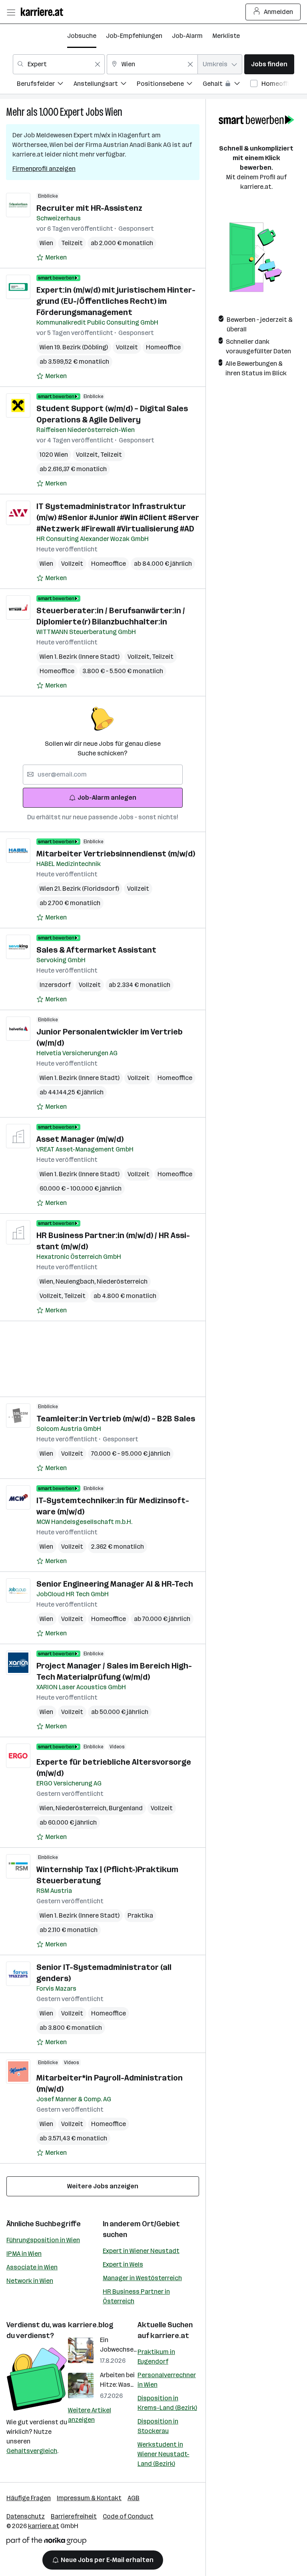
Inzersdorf (55, 985)
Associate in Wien (32, 2267)
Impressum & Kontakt (89, 2498)
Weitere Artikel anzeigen (90, 2415)
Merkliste (226, 36)
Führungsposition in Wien (43, 2240)
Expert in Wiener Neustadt (141, 2251)
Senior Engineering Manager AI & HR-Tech (115, 1584)
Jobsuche (82, 36)
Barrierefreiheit (74, 2516)
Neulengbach (76, 1281)
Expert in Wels (123, 2264)
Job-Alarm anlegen (107, 798)
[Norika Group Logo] (46, 2542)
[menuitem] (45, 85)
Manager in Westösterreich (142, 2278)
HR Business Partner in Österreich (136, 2296)
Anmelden (278, 12)
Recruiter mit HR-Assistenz (89, 208)
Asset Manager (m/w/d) (80, 1139)
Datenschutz (26, 2516)
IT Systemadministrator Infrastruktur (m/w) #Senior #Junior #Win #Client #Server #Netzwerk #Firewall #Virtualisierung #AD (118, 517)
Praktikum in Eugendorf (156, 2357)
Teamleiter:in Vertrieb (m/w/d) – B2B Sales (116, 1419)
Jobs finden (269, 64)
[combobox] (59, 64)
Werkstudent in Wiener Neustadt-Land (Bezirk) (163, 2454)
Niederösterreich (122, 1281)
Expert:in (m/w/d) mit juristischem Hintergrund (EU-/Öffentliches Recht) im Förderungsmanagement (116, 301)
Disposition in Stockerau (158, 2426)
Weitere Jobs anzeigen (103, 2186)
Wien (114, 112)
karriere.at (170, 2336)
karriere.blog (91, 2325)
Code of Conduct (128, 2516)
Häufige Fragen (29, 2498)
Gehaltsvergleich (32, 2451)
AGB (134, 2498)
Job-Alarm (187, 36)
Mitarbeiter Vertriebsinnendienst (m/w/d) (116, 854)
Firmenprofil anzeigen (44, 169)
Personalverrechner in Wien (167, 2380)
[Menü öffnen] (11, 12)
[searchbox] (103, 775)
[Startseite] (44, 12)
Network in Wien (30, 2281)
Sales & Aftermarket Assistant (96, 950)
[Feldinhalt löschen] (98, 64)
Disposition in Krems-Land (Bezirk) (167, 2403)
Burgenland (126, 1808)
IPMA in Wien (24, 2254)
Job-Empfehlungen (134, 36)
